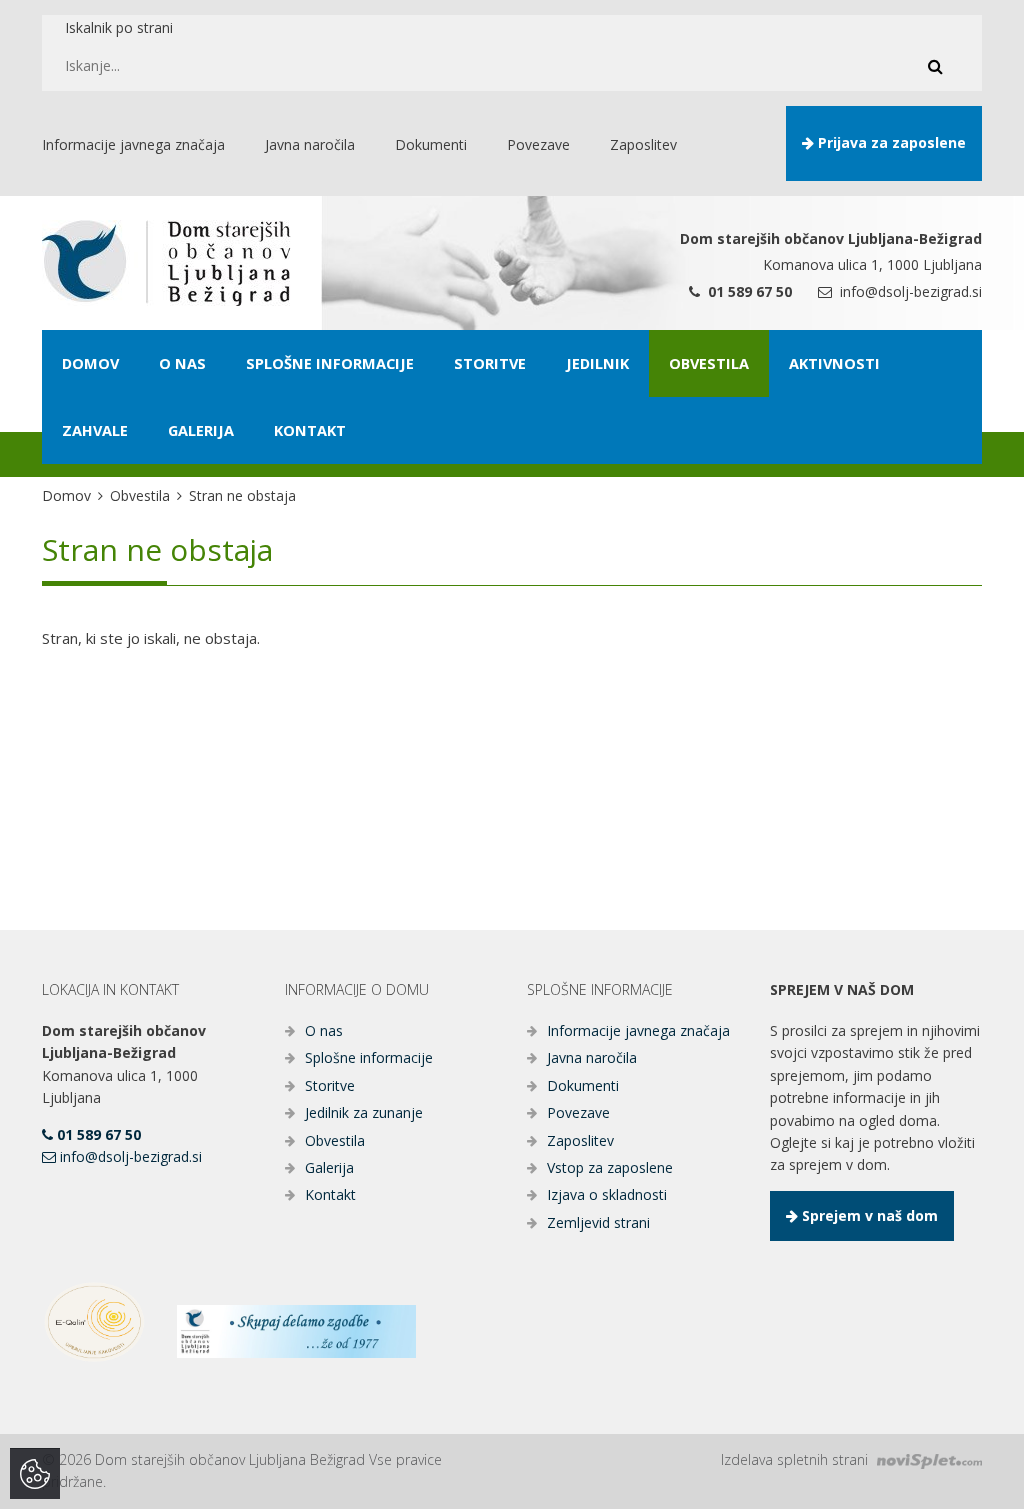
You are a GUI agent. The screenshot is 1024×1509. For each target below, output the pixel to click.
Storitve (330, 1085)
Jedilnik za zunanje (364, 1112)
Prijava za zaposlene (890, 142)
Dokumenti (583, 1085)
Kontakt (330, 1194)
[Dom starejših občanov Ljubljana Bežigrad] (166, 263)
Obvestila (140, 495)
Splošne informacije (369, 1057)
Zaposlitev (580, 1140)
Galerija (329, 1167)
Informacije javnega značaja (638, 1030)
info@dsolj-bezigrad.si (909, 291)
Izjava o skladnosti (607, 1194)
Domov (66, 495)
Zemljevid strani (598, 1222)
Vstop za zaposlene (610, 1167)
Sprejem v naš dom (868, 1215)
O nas (324, 1030)
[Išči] (935, 66)
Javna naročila (592, 1057)
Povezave (578, 1112)
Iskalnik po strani (119, 27)
